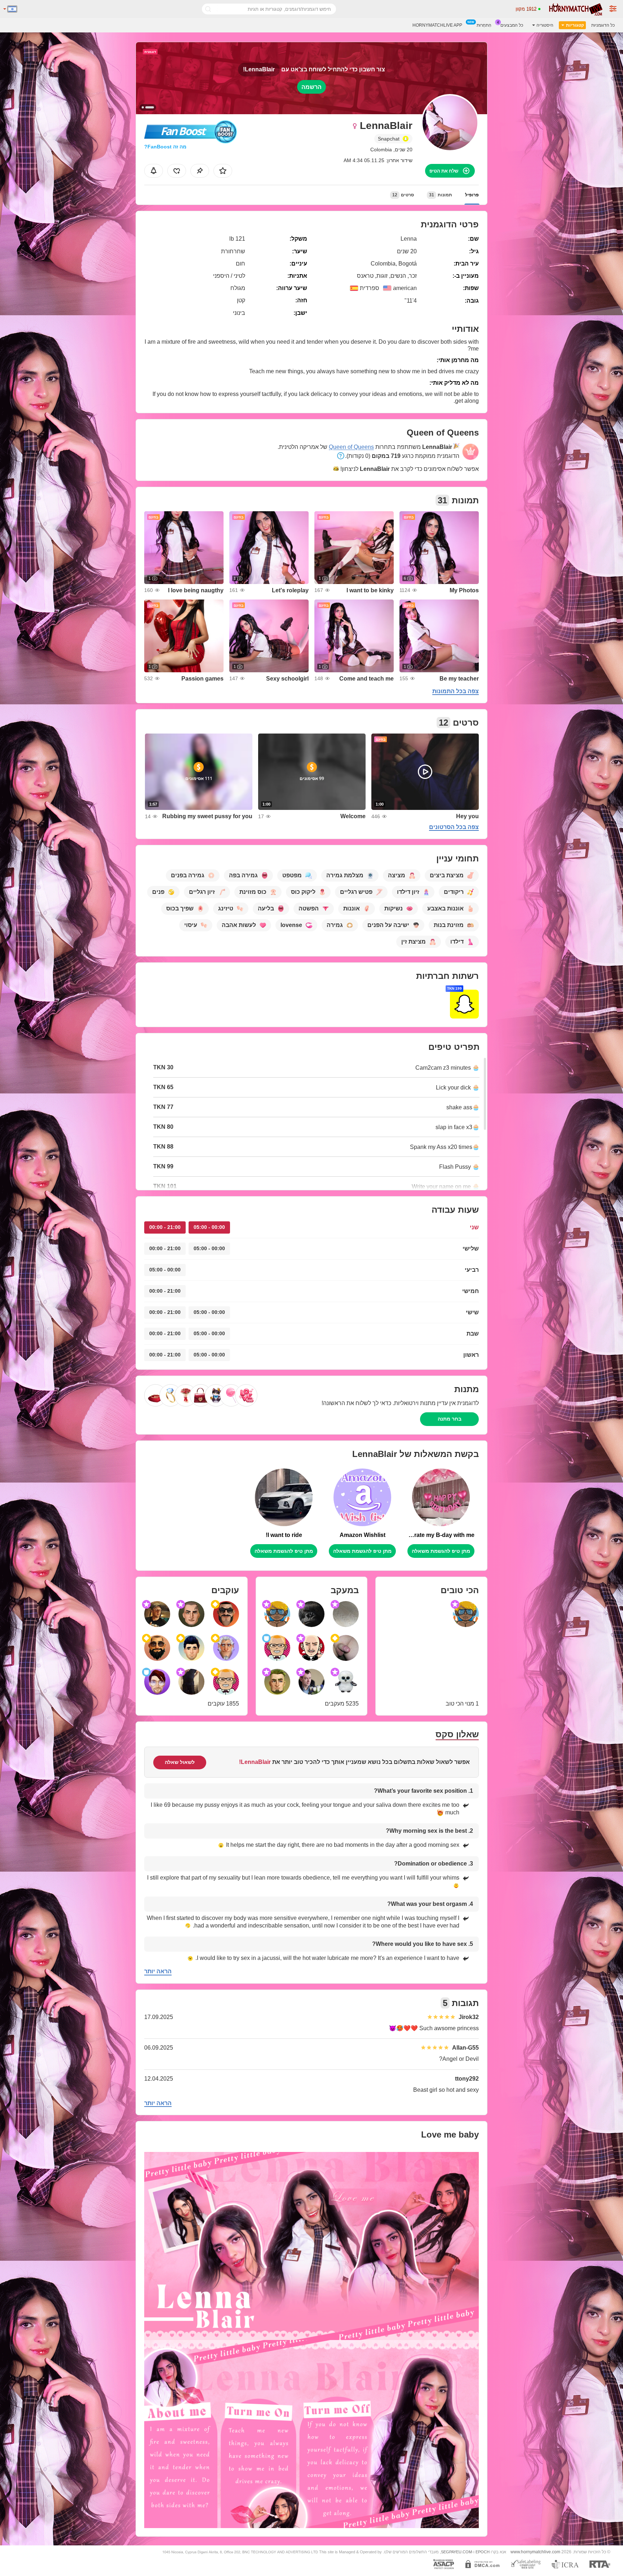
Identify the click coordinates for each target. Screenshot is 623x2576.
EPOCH (483, 2552)
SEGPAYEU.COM (456, 2552)
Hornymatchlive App (437, 25)
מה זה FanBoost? (165, 147)
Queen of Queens (351, 447)
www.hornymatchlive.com (535, 2552)
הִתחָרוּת (484, 25)
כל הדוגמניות (603, 25)
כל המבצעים (512, 25)
